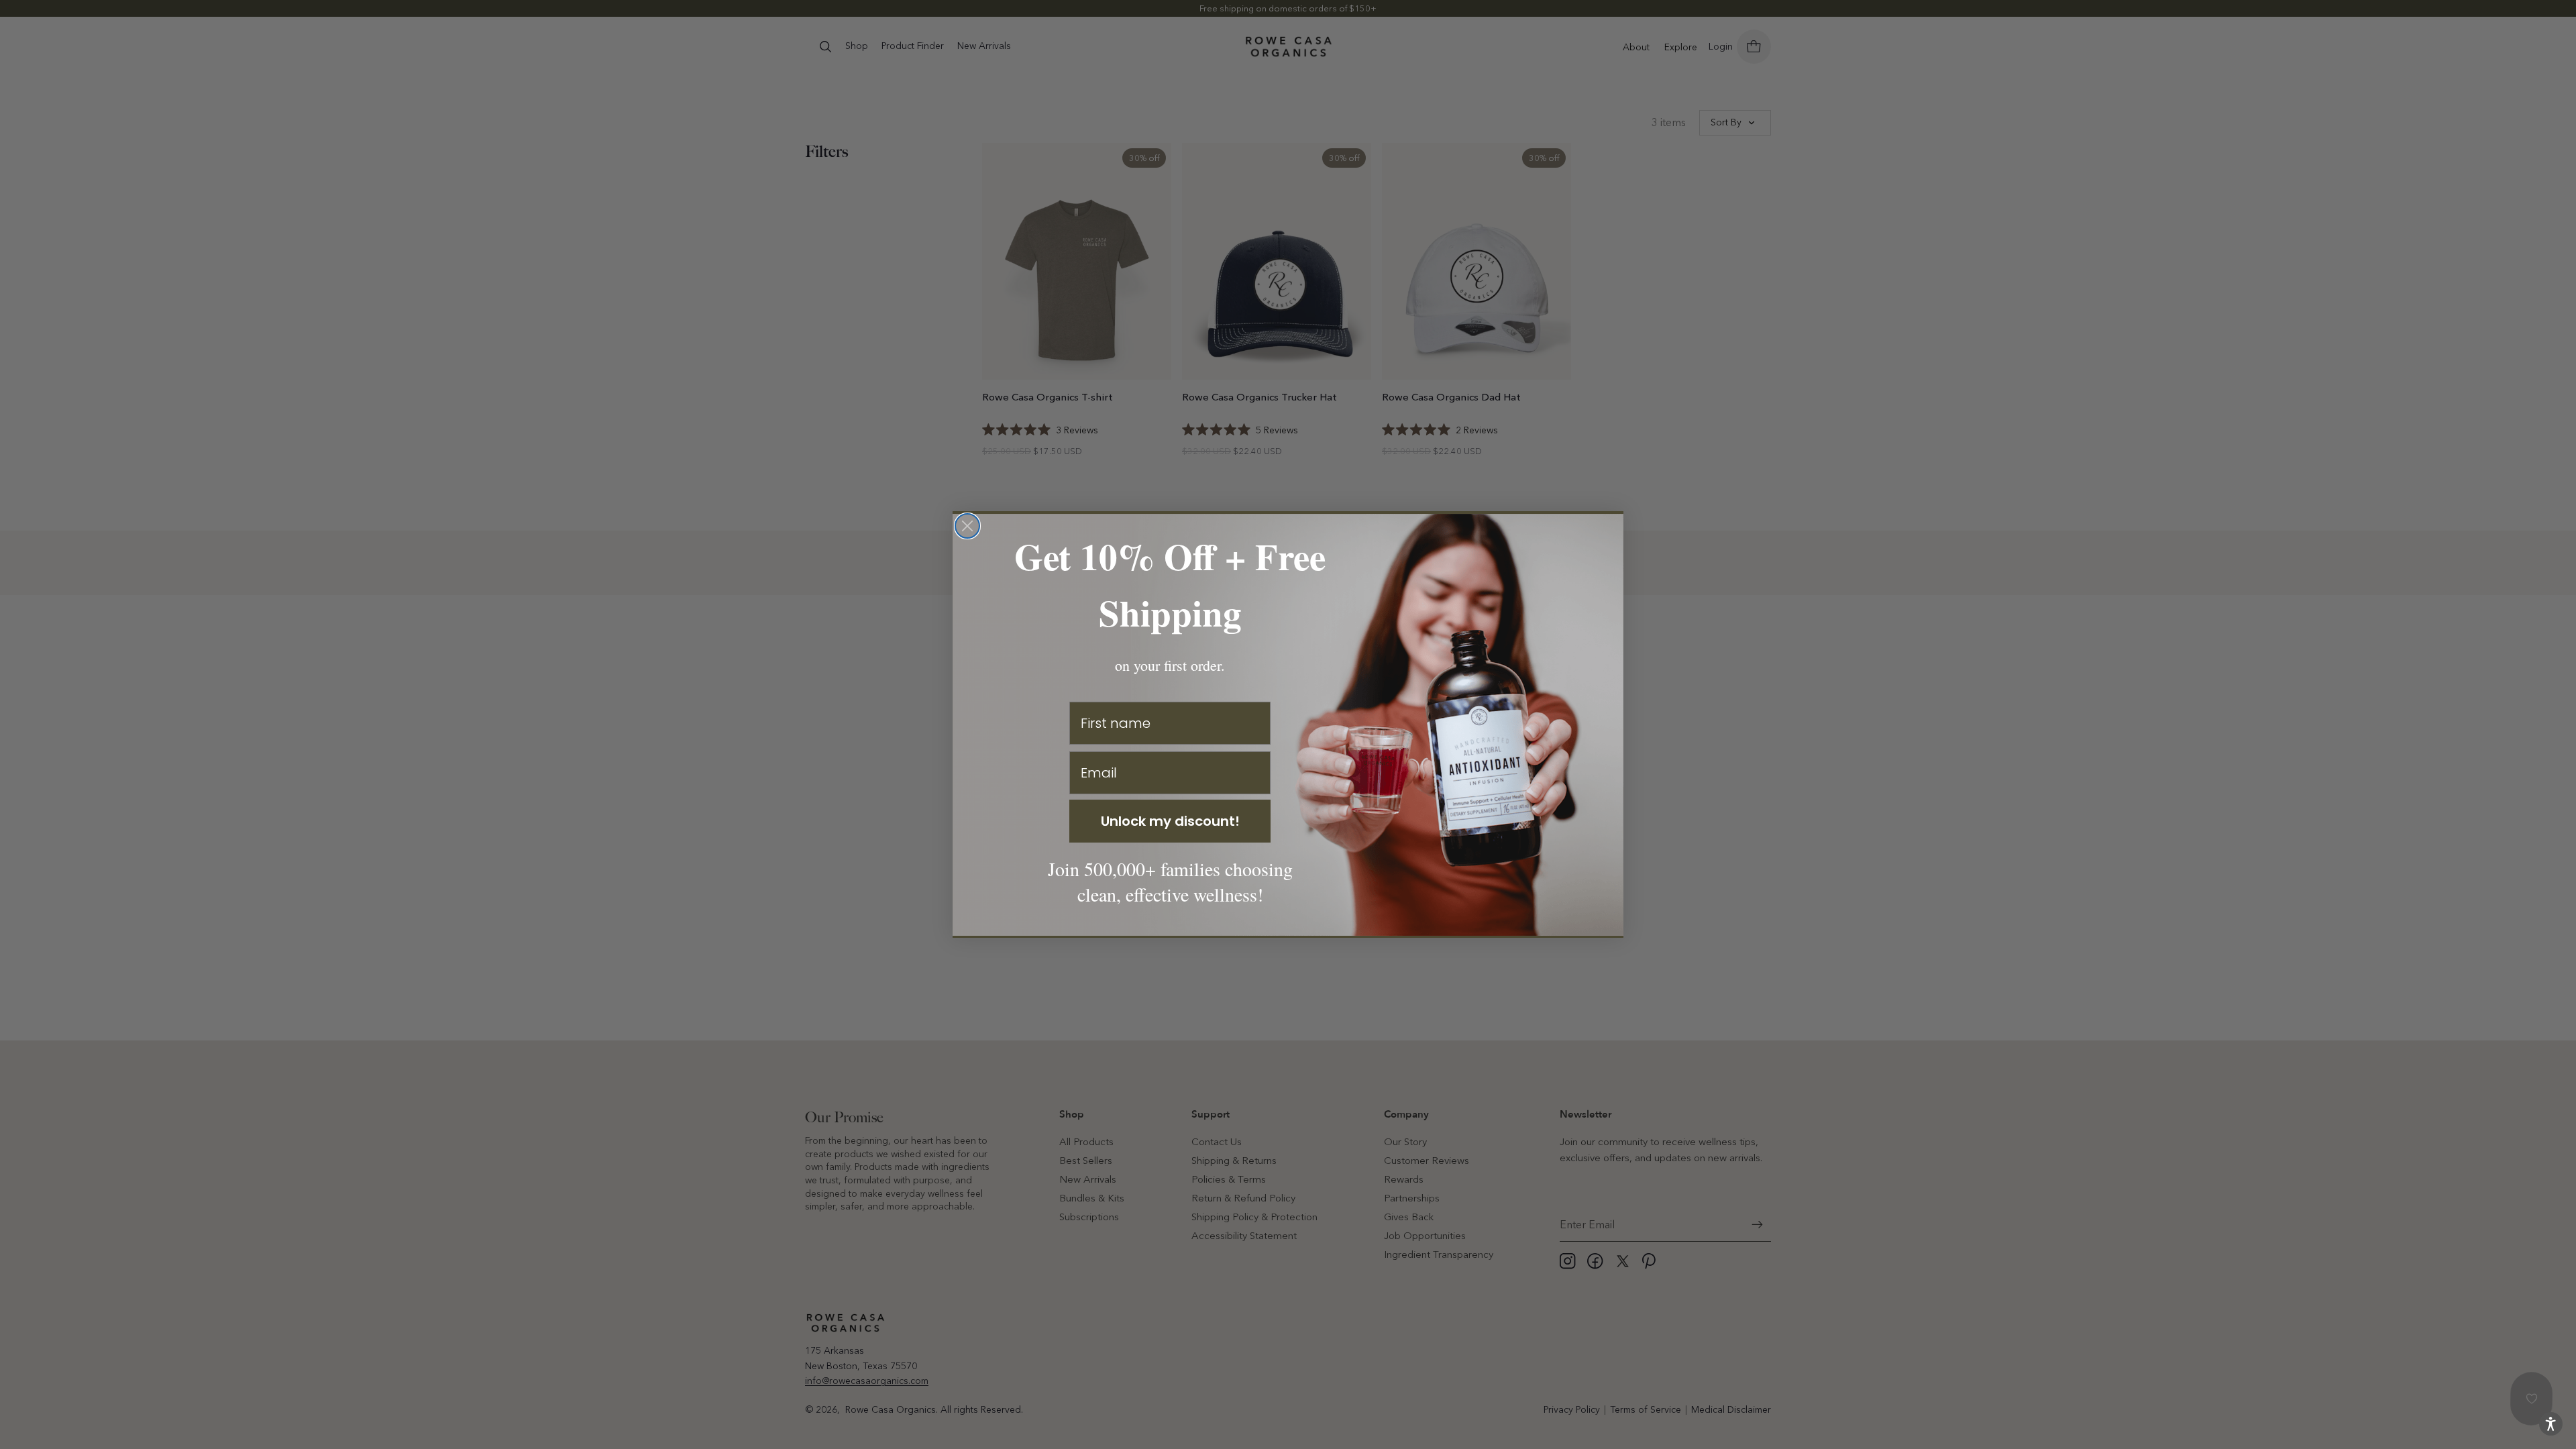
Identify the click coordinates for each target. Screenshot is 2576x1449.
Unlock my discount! (1170, 821)
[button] (2551, 1424)
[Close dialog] (967, 526)
